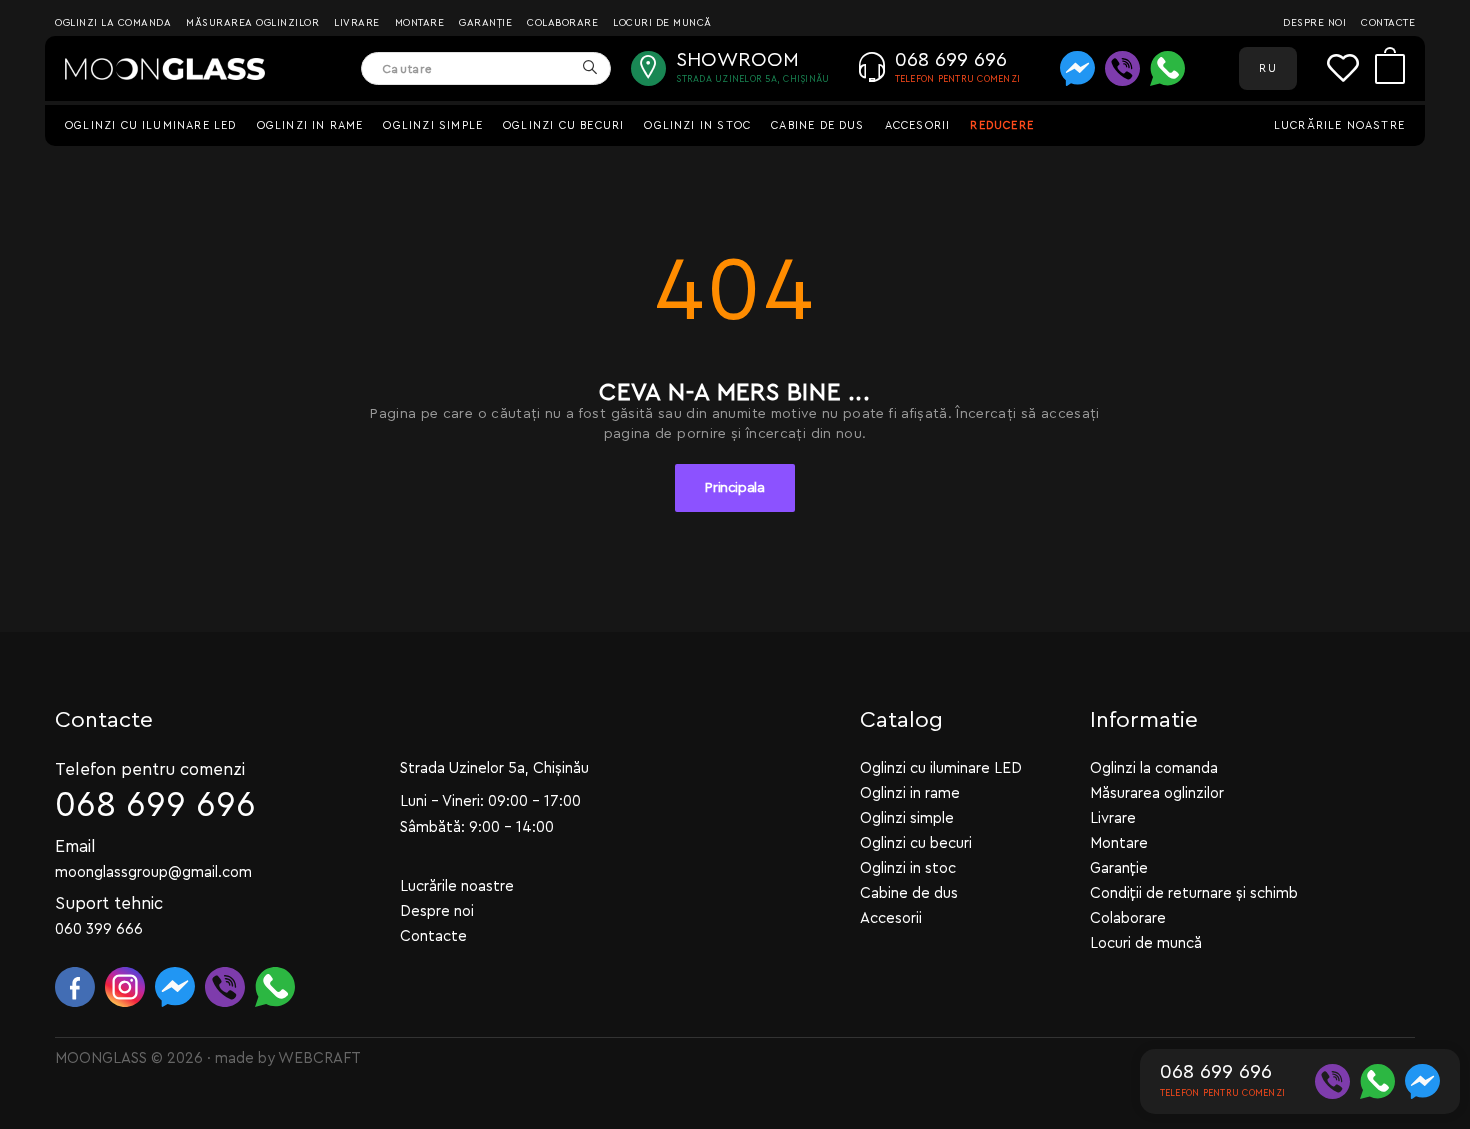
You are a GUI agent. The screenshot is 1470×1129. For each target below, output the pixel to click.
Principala (735, 488)
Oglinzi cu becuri (563, 125)
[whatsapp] (1167, 68)
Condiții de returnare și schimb (1194, 893)
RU (1267, 68)
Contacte (1388, 23)
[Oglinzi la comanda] (165, 69)
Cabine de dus (817, 125)
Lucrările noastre (1339, 125)
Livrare (357, 23)
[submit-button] (589, 68)
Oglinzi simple (433, 125)
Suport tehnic (109, 903)
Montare (420, 23)
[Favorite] (1351, 68)
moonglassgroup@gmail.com (153, 872)
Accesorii (918, 125)
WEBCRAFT (319, 1058)
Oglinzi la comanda (113, 23)
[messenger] (1077, 68)
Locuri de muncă (662, 23)
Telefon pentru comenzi (150, 769)
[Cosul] (1390, 68)
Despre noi (1314, 23)
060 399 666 (99, 929)
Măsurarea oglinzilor (252, 23)
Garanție (485, 23)
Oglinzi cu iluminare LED (151, 125)
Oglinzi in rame (310, 125)
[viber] (1122, 68)
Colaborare (562, 23)
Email (75, 846)
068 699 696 (155, 805)
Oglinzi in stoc (697, 125)
